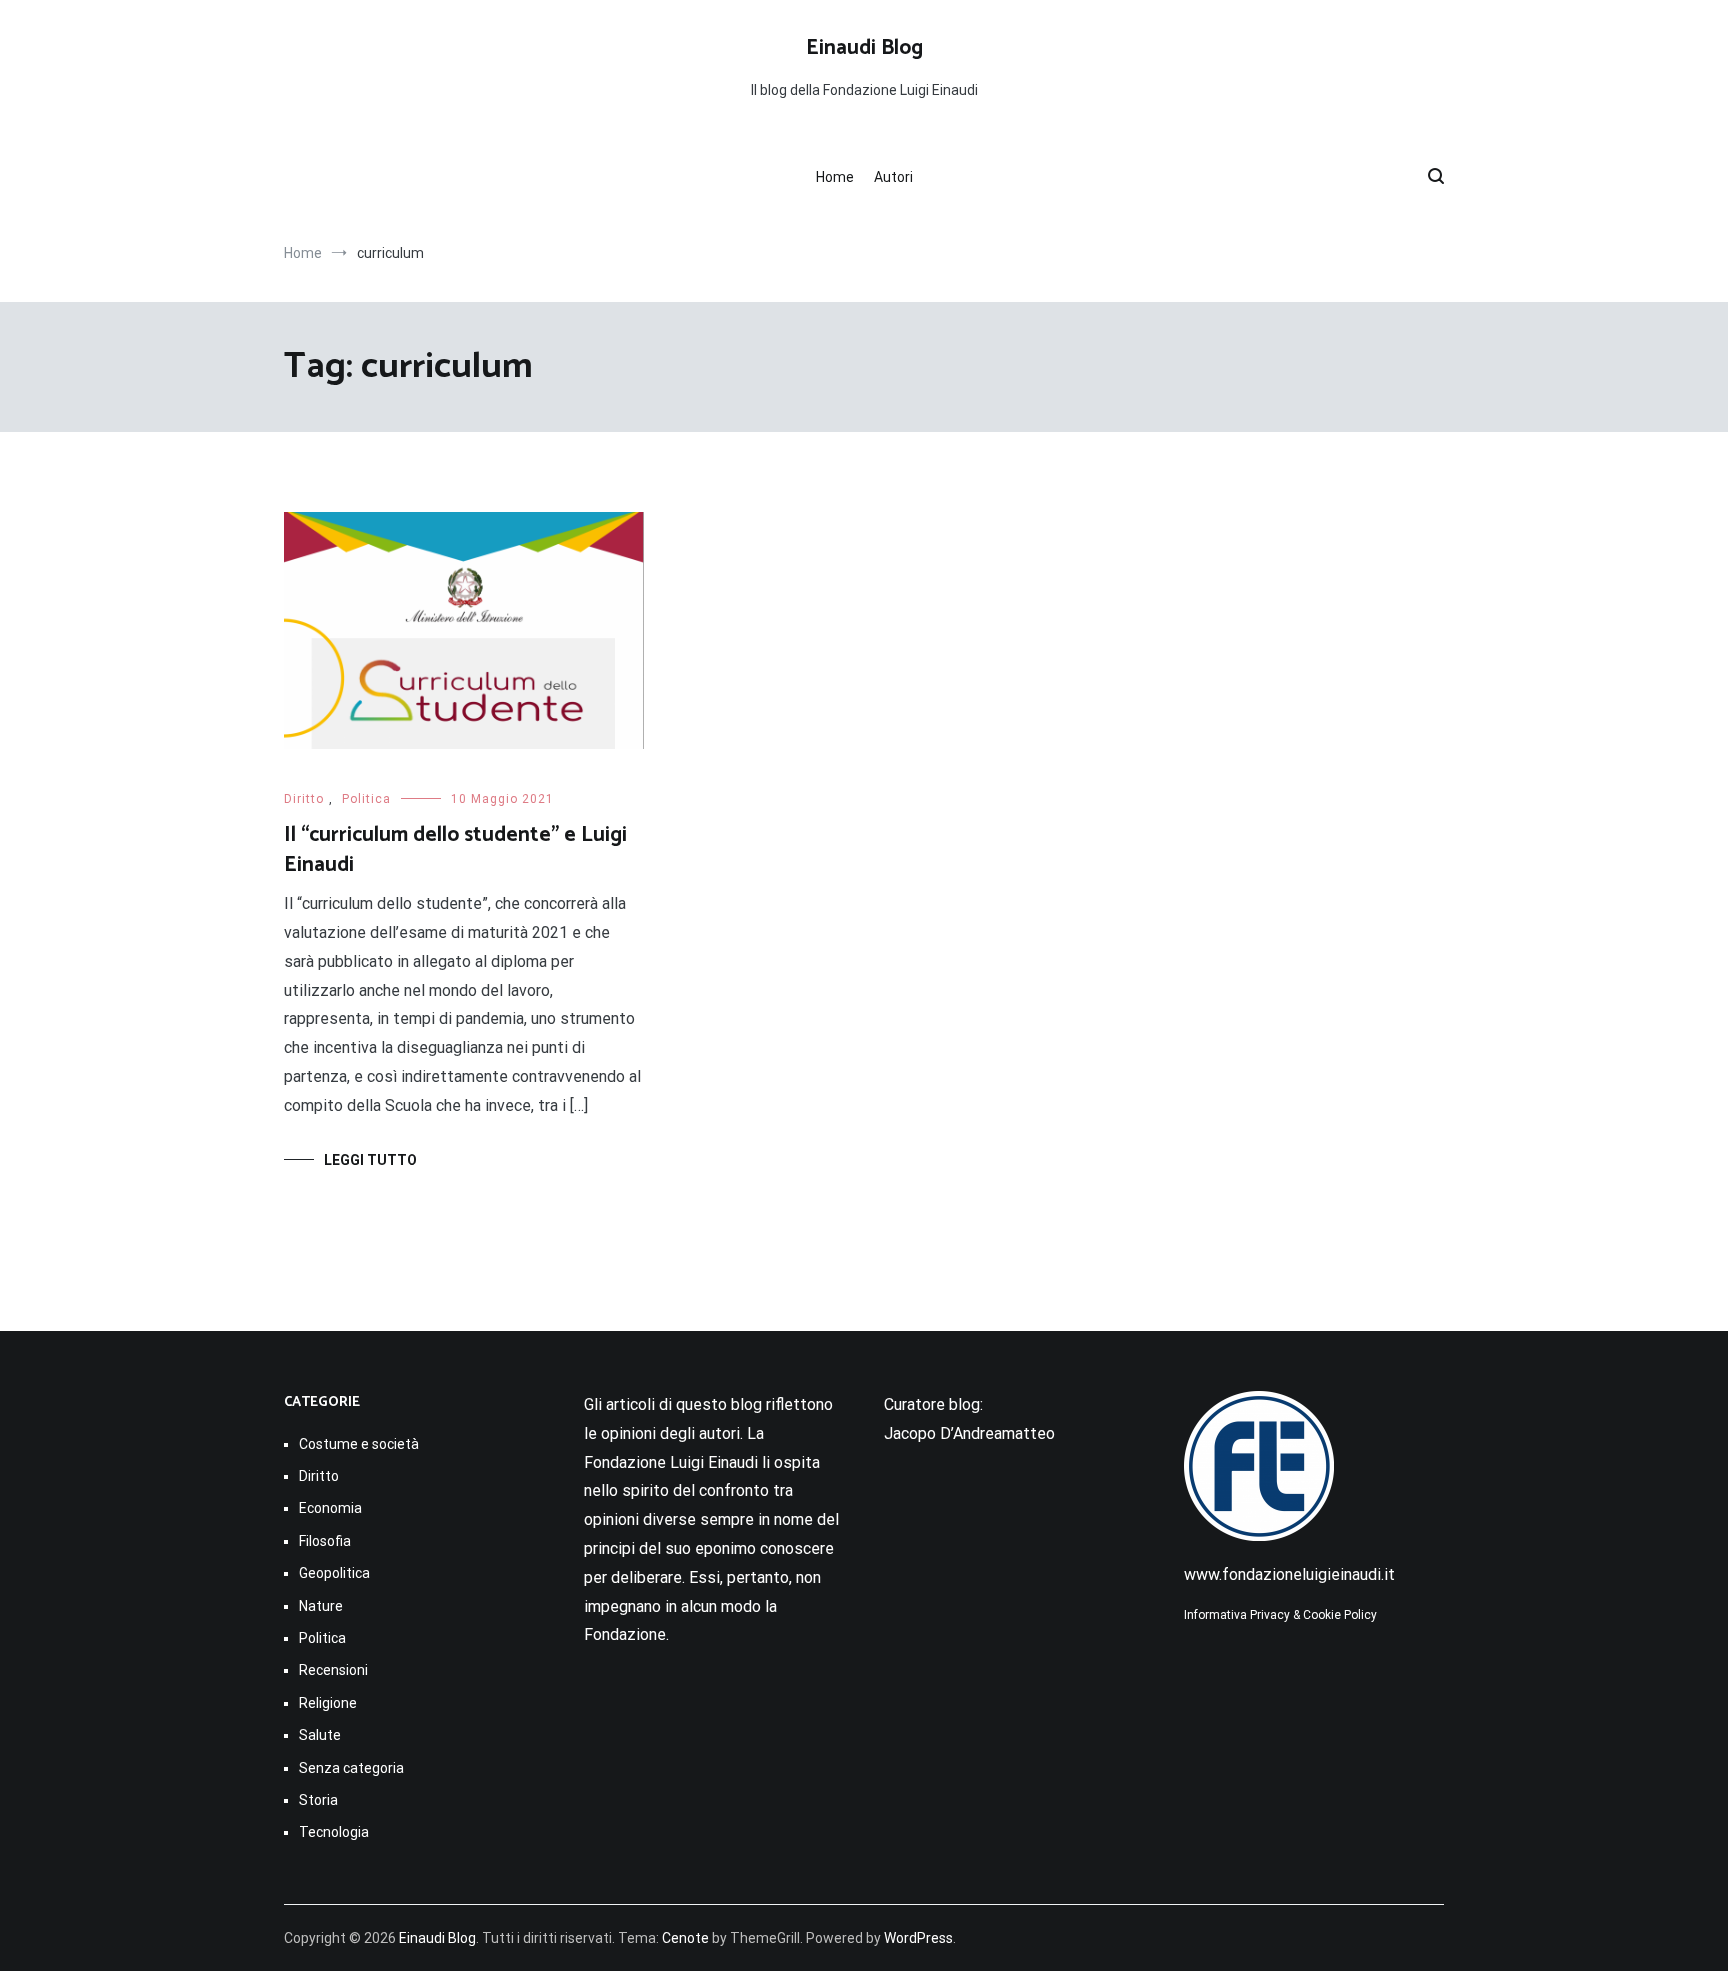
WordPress (918, 1938)
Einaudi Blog (864, 48)
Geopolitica (334, 1573)
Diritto (304, 799)
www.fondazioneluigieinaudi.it (1289, 1574)
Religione (328, 1703)
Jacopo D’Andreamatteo (969, 1433)
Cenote (685, 1938)
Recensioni (333, 1670)
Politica (366, 799)
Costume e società (359, 1444)
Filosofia (325, 1541)
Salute (320, 1735)
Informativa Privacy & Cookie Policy (1280, 1615)
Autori (893, 177)
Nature (321, 1606)
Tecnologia (334, 1832)
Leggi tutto (370, 1160)
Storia (318, 1800)
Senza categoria (351, 1768)
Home (835, 177)
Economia (330, 1508)
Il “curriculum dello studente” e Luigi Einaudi (455, 849)
